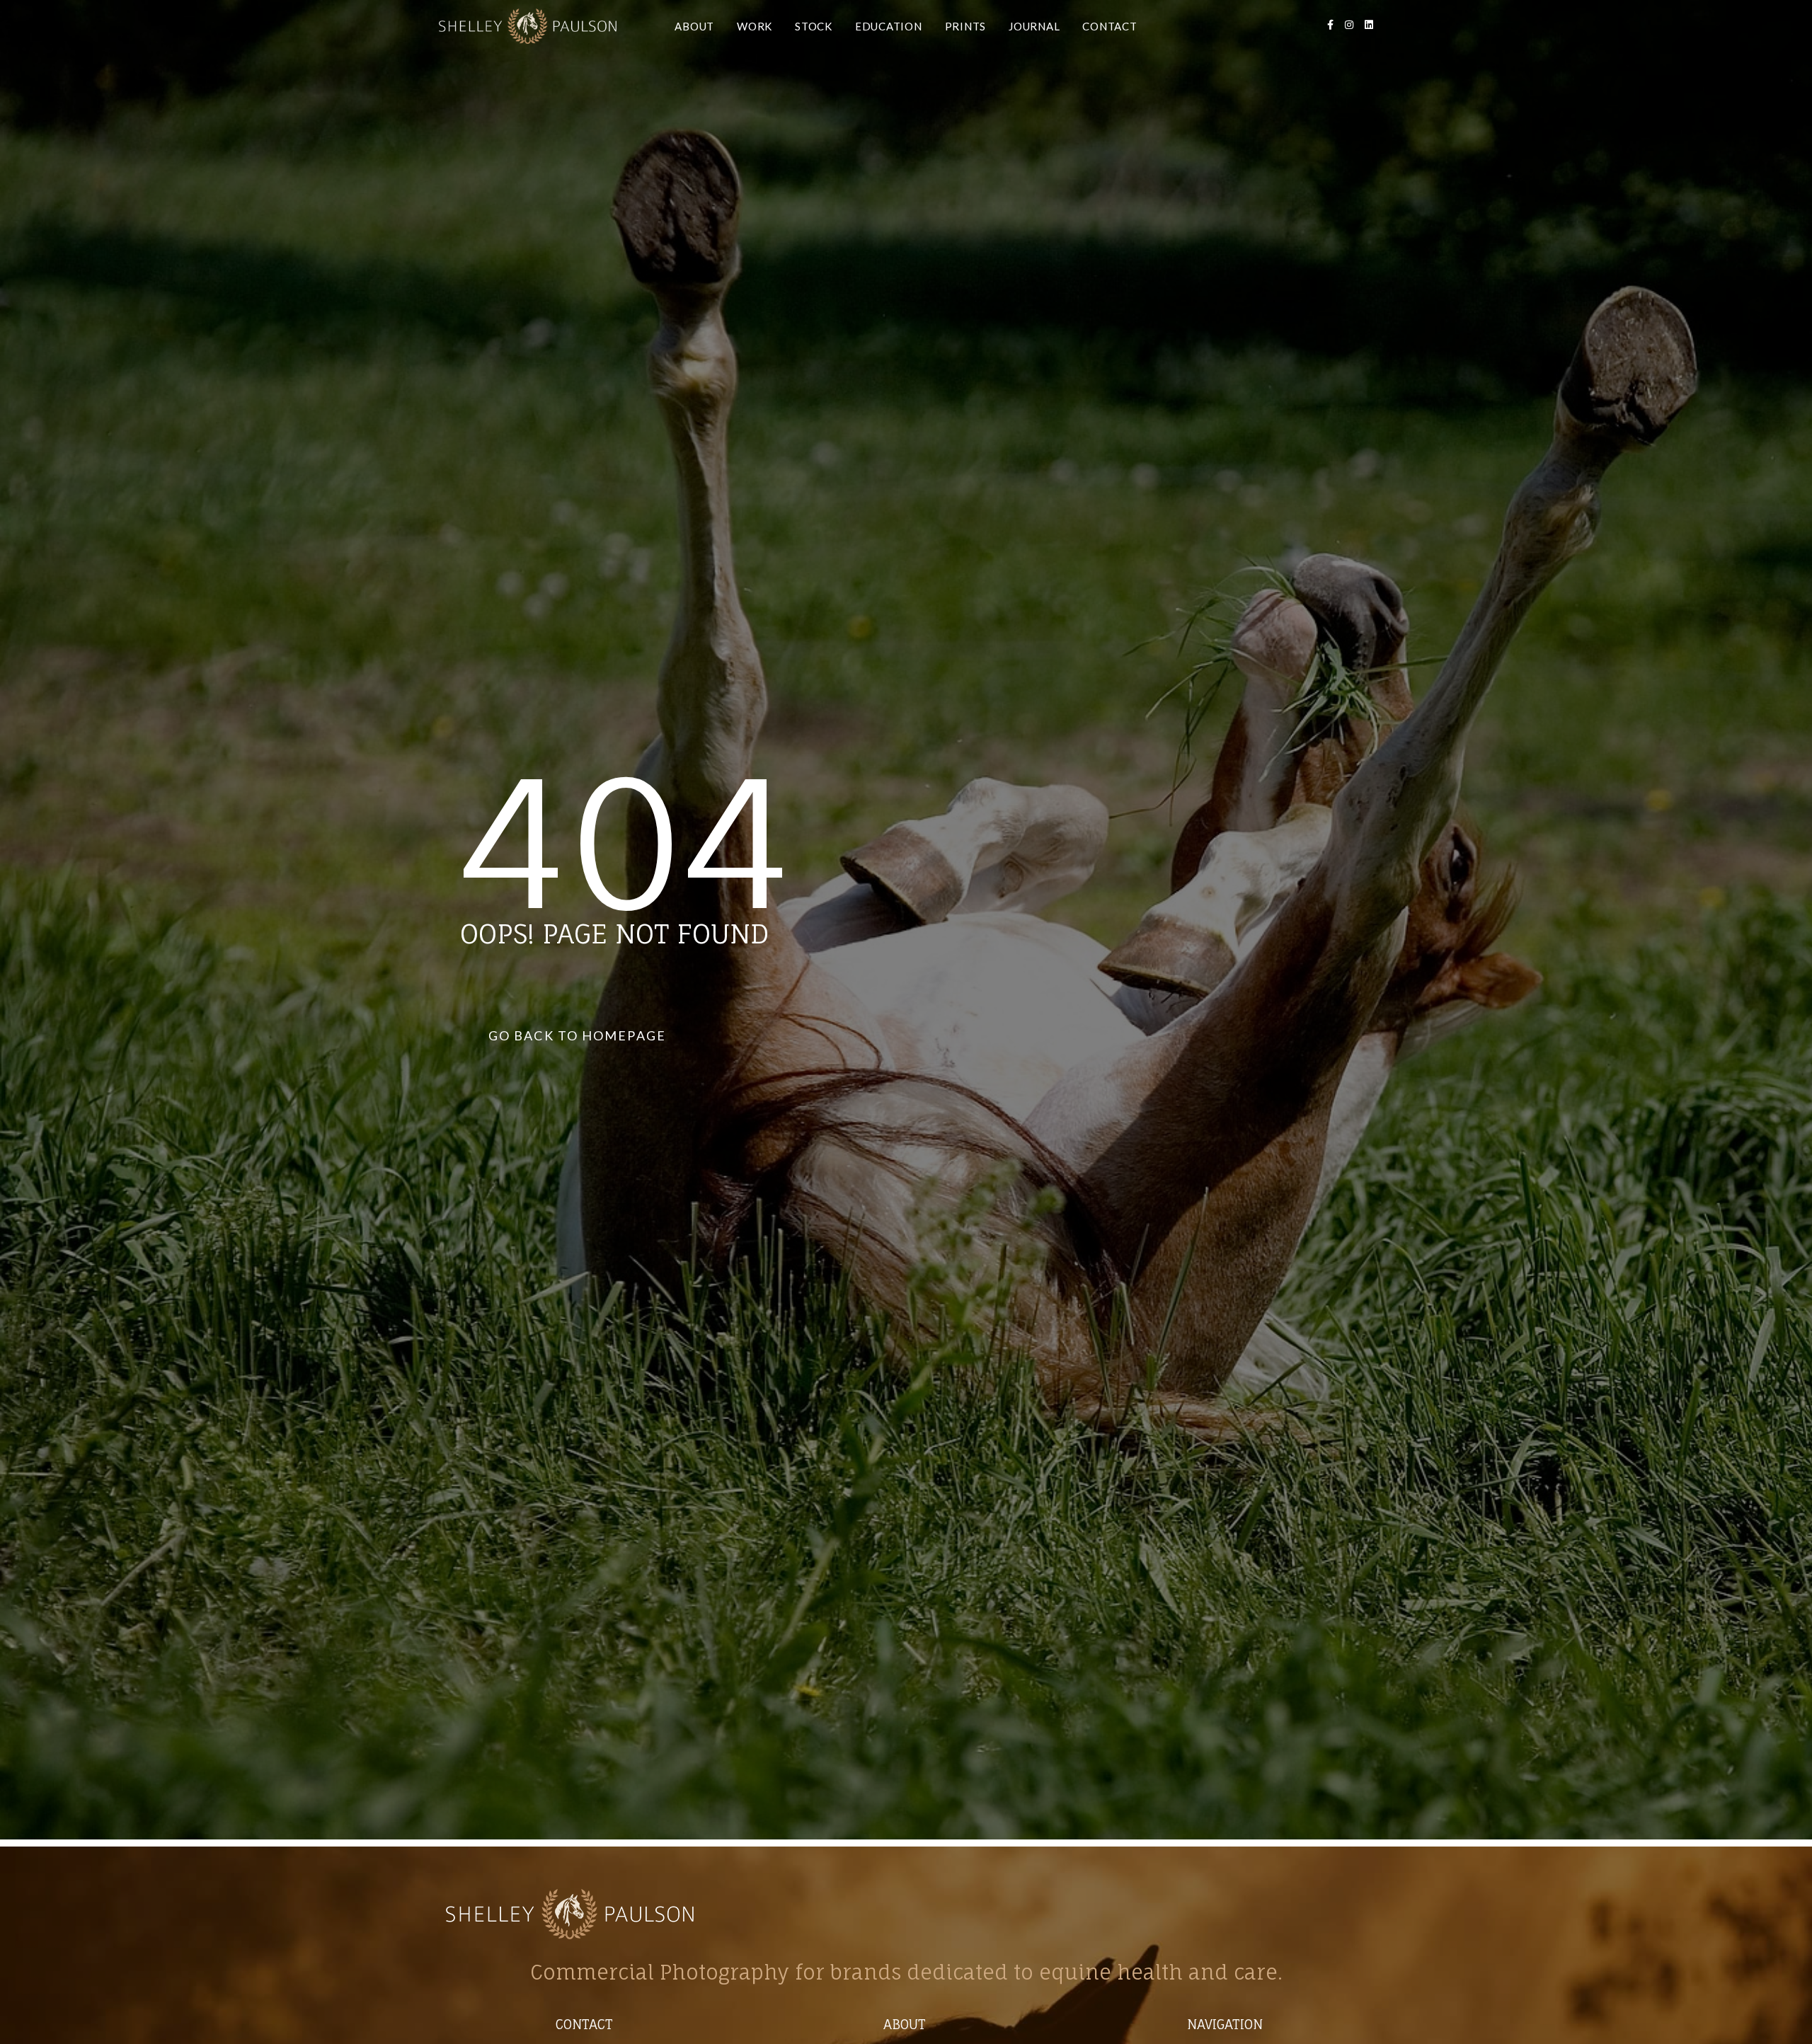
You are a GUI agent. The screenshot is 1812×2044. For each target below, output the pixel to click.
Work (755, 26)
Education (889, 26)
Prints (966, 26)
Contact (1109, 26)
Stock (814, 26)
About (694, 26)
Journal (1034, 26)
